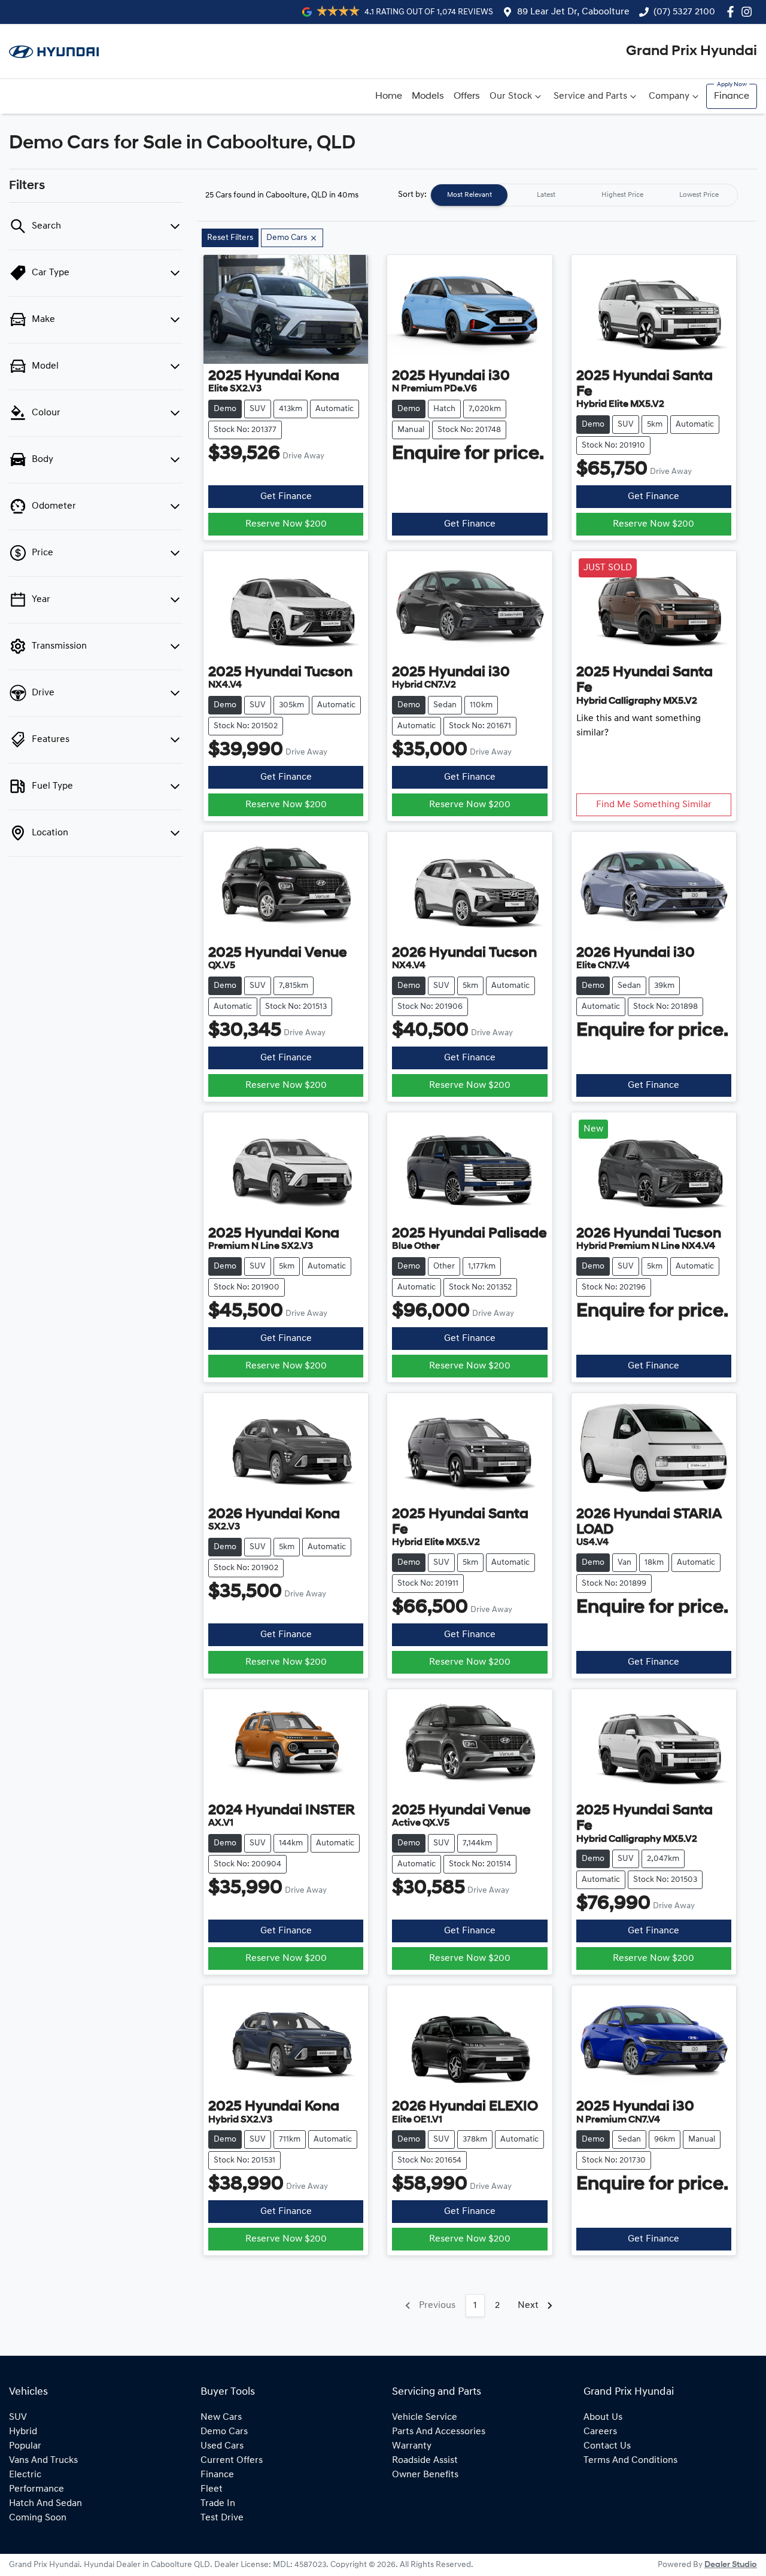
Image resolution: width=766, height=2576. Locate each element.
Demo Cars (224, 2432)
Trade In (218, 2504)
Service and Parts (590, 96)
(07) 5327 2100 (684, 12)
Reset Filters (230, 238)
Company (669, 96)
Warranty (412, 2446)
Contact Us (607, 2446)
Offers (467, 96)
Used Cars (222, 2446)
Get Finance (286, 497)
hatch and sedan (45, 2504)
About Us (603, 2417)
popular (25, 2446)
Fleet (212, 2489)
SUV (18, 2417)
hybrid (23, 2432)
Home (389, 96)
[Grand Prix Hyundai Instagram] (749, 12)
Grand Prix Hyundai (691, 51)
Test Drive (222, 2518)
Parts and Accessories (439, 2432)
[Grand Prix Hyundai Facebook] (733, 12)
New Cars (221, 2417)
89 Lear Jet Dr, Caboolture (573, 12)
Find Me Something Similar (654, 805)
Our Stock (511, 96)
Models (428, 96)
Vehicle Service (425, 2417)
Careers (600, 2432)
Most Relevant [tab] (469, 195)
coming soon (38, 2518)
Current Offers (232, 2461)
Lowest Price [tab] (699, 195)
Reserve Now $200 (286, 524)
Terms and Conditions (630, 2461)
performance (37, 2489)
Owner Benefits (425, 2475)
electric (25, 2475)
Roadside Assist (425, 2461)
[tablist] (584, 195)
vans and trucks (43, 2461)
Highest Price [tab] (622, 195)
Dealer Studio (731, 2565)
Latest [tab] (546, 195)
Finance (732, 96)
